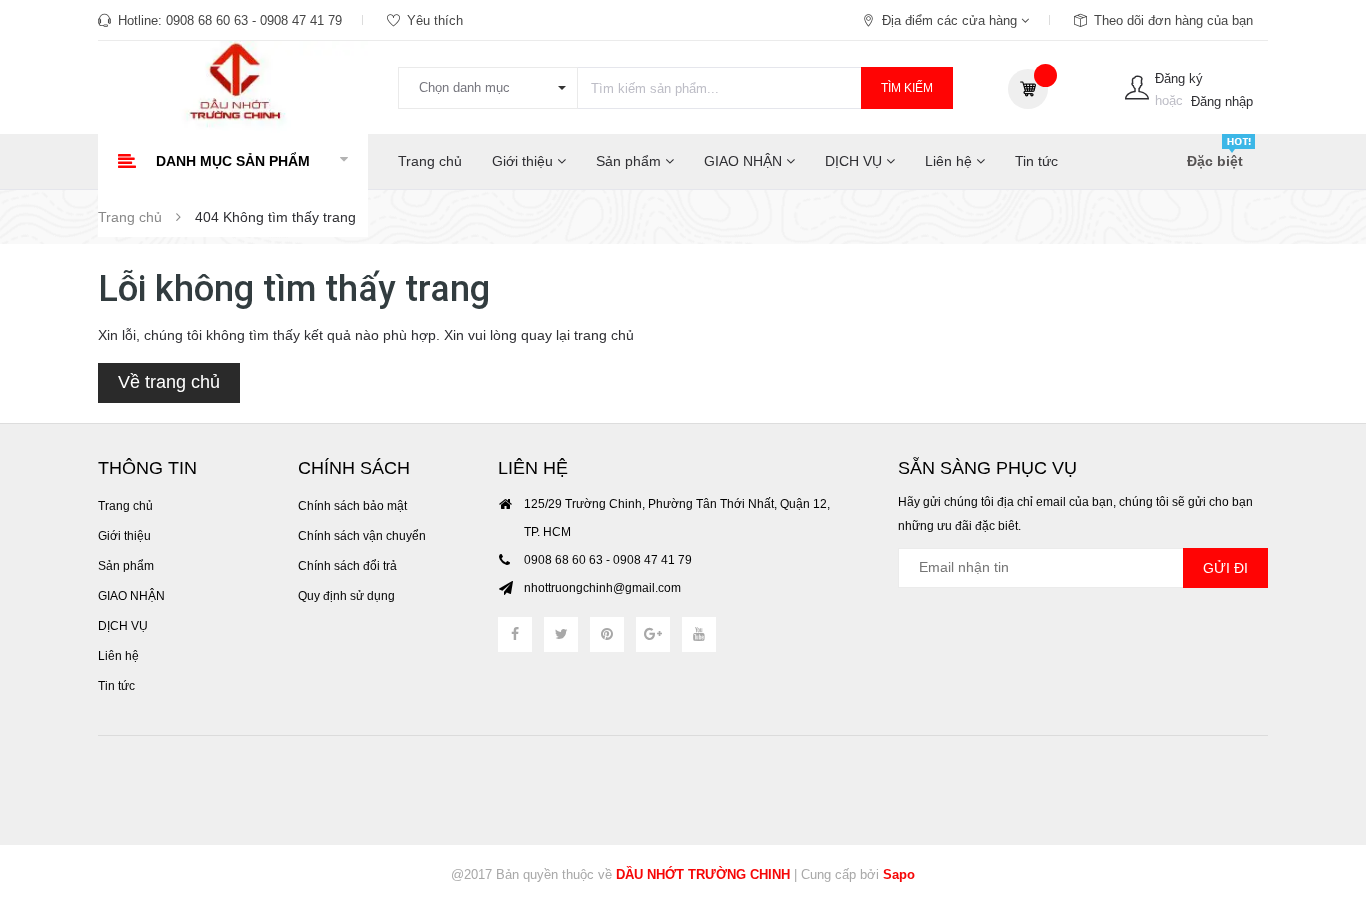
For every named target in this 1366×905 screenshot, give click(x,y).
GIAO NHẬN (745, 161)
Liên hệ (950, 161)
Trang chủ (430, 161)
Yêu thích (435, 20)
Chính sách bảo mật (352, 506)
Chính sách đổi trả (347, 566)
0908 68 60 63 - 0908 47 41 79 (254, 20)
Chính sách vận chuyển (362, 536)
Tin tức (1036, 161)
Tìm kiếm (907, 88)
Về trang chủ (169, 382)
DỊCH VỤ (855, 161)
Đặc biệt (1215, 161)
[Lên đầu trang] (1326, 780)
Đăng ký (1179, 78)
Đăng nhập (1222, 101)
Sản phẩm (630, 161)
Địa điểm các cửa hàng (951, 20)
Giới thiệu (524, 161)
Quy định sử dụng (346, 596)
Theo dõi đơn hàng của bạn (1173, 20)
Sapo (899, 874)
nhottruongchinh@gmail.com (602, 588)
